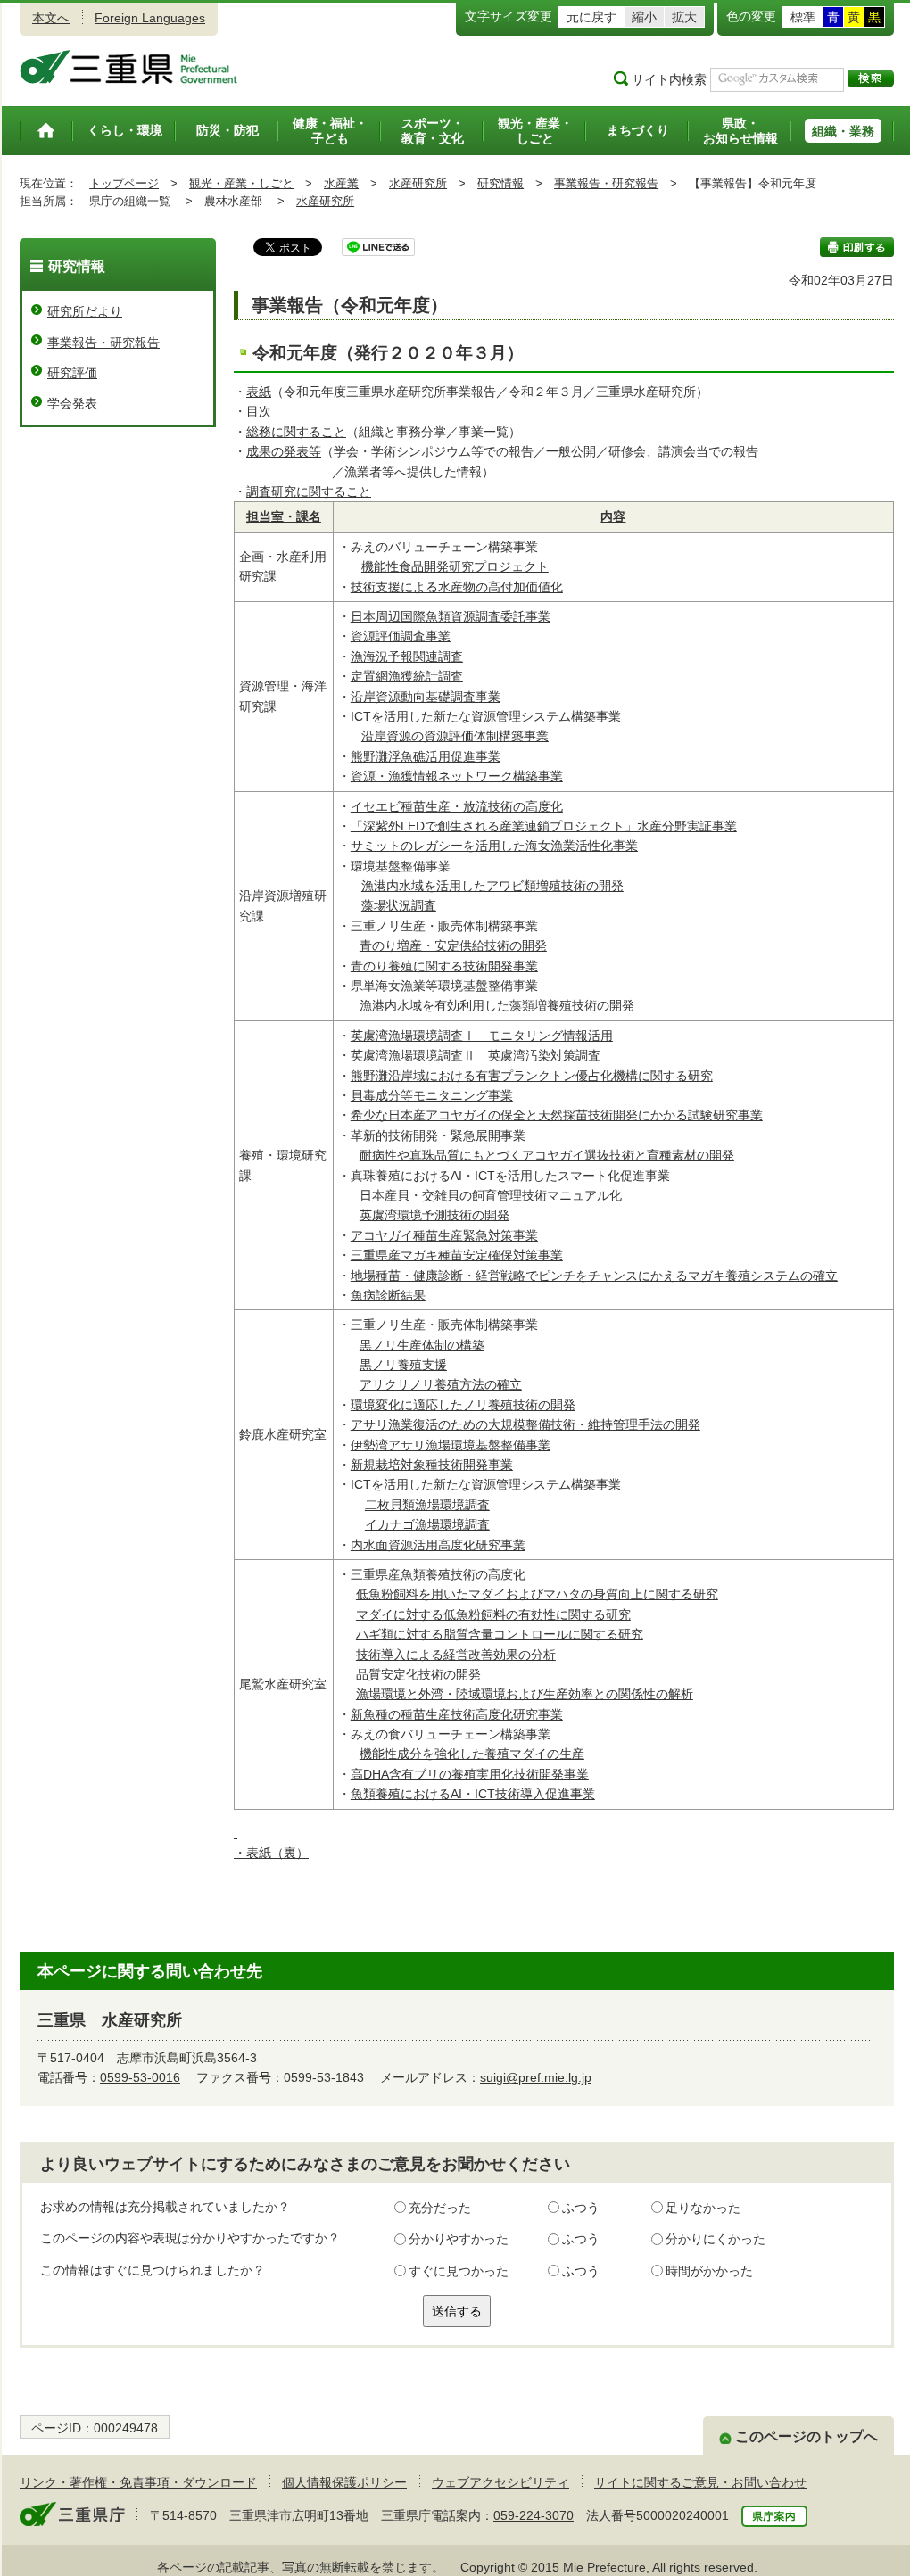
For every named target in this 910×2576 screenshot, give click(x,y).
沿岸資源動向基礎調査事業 (426, 697)
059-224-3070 (534, 2515)
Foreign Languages (150, 18)
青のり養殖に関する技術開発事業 (444, 966)
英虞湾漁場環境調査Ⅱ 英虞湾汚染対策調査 (476, 1055)
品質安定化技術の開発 (418, 1674)
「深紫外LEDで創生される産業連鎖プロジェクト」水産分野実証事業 (544, 826)
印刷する (857, 247)
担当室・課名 (284, 516)
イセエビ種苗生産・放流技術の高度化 (457, 806)
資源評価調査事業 (401, 636)
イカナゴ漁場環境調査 (427, 1524)
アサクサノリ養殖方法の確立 (441, 1384)
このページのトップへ (807, 2436)
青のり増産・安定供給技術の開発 (453, 945)
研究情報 (500, 183)
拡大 (684, 17)
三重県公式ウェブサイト (129, 67)
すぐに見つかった (459, 2271)
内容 (613, 516)
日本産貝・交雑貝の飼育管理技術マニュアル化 (491, 1195)
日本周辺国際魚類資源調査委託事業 (451, 616)
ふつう (581, 2208)
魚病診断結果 (388, 1295)
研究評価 (72, 373)
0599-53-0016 (140, 2077)
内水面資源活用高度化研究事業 (438, 1545)
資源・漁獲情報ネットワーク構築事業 (457, 776)
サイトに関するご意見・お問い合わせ (700, 2482)
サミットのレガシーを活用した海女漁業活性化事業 (494, 846)
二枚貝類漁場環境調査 (427, 1505)
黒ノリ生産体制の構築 (422, 1345)
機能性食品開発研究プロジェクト (455, 566)
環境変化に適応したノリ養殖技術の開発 (463, 1405)
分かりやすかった (459, 2239)
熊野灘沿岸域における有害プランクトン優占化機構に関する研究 (532, 1076)
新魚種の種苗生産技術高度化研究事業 (457, 1714)
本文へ (51, 18)
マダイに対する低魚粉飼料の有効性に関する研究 (493, 1614)
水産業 (341, 183)
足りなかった (703, 2208)
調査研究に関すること (309, 491)
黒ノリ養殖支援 (403, 1365)
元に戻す (591, 17)
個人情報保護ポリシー (344, 2482)
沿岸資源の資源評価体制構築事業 (455, 736)
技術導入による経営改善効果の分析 (456, 1655)
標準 (803, 17)
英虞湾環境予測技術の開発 (434, 1215)
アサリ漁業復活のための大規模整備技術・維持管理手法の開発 (525, 1424)
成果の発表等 (284, 451)
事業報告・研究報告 (606, 183)
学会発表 (72, 403)
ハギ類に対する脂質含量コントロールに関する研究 (500, 1634)
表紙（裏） (277, 1853)
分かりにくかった (716, 2239)
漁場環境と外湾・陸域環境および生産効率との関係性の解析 (525, 1694)
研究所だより (85, 311)
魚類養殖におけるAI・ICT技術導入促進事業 (473, 1794)
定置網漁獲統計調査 (407, 676)
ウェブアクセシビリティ (500, 2482)
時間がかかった (709, 2271)
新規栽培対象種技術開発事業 (432, 1465)
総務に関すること (296, 432)
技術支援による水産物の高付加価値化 (457, 587)
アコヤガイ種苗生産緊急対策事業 (444, 1235)
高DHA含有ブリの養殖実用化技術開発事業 (470, 1774)
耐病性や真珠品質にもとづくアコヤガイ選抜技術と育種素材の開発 (547, 1155)
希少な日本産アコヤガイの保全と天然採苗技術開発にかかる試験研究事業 (557, 1115)
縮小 (644, 17)
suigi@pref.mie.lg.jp (536, 2077)
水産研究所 (418, 183)
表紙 (259, 392)
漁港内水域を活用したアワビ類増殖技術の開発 (492, 886)
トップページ (124, 183)
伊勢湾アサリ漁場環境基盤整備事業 (451, 1445)
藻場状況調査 (399, 905)
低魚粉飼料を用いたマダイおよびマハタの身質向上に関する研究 (537, 1594)
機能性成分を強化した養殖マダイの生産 (472, 1754)
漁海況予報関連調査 (407, 656)
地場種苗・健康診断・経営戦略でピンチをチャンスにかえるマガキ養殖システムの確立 (594, 1276)
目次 (259, 411)
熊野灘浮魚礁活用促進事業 (426, 756)
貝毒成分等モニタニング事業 (432, 1095)
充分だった (440, 2208)
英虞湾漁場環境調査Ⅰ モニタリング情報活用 (482, 1036)
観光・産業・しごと (241, 183)
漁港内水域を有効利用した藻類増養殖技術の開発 (497, 1005)
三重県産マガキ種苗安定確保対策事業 (457, 1255)
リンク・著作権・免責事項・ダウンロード (138, 2482)
